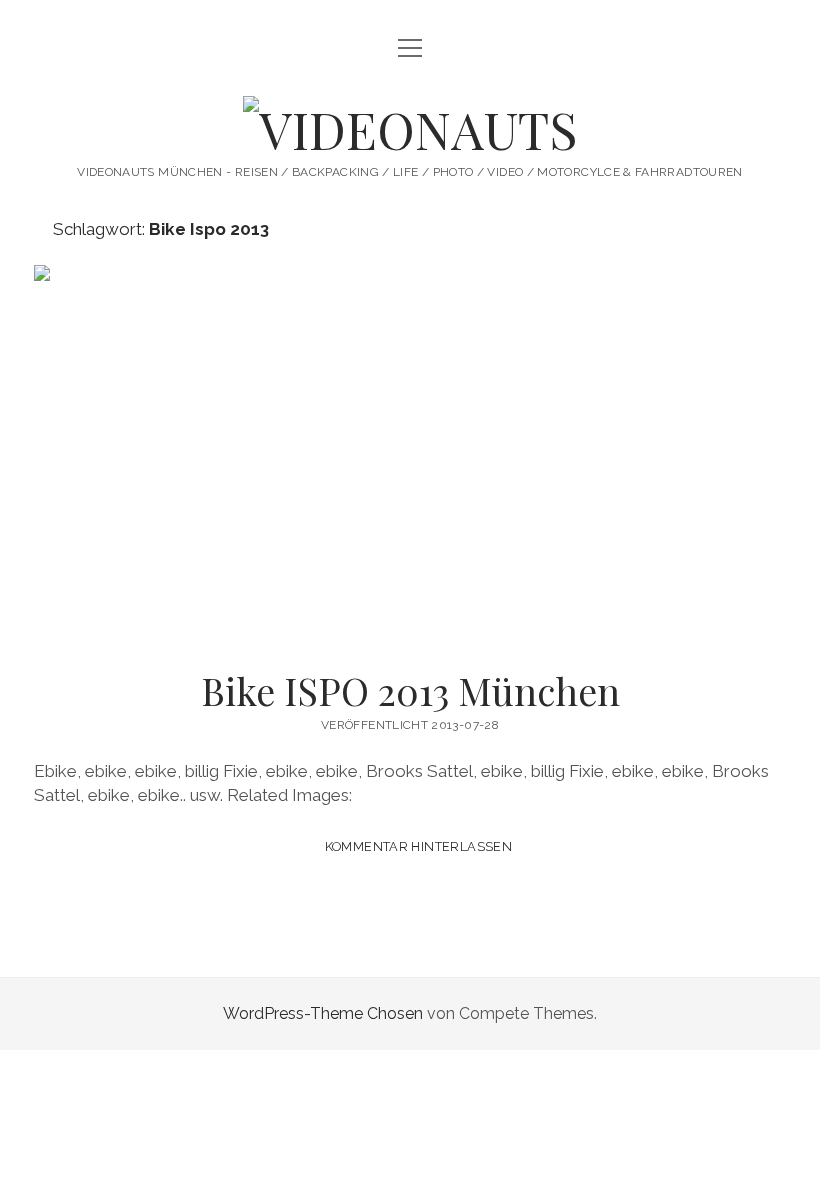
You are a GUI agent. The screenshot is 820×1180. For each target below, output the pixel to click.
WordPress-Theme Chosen (323, 1013)
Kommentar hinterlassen (418, 846)
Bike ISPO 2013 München (410, 453)
